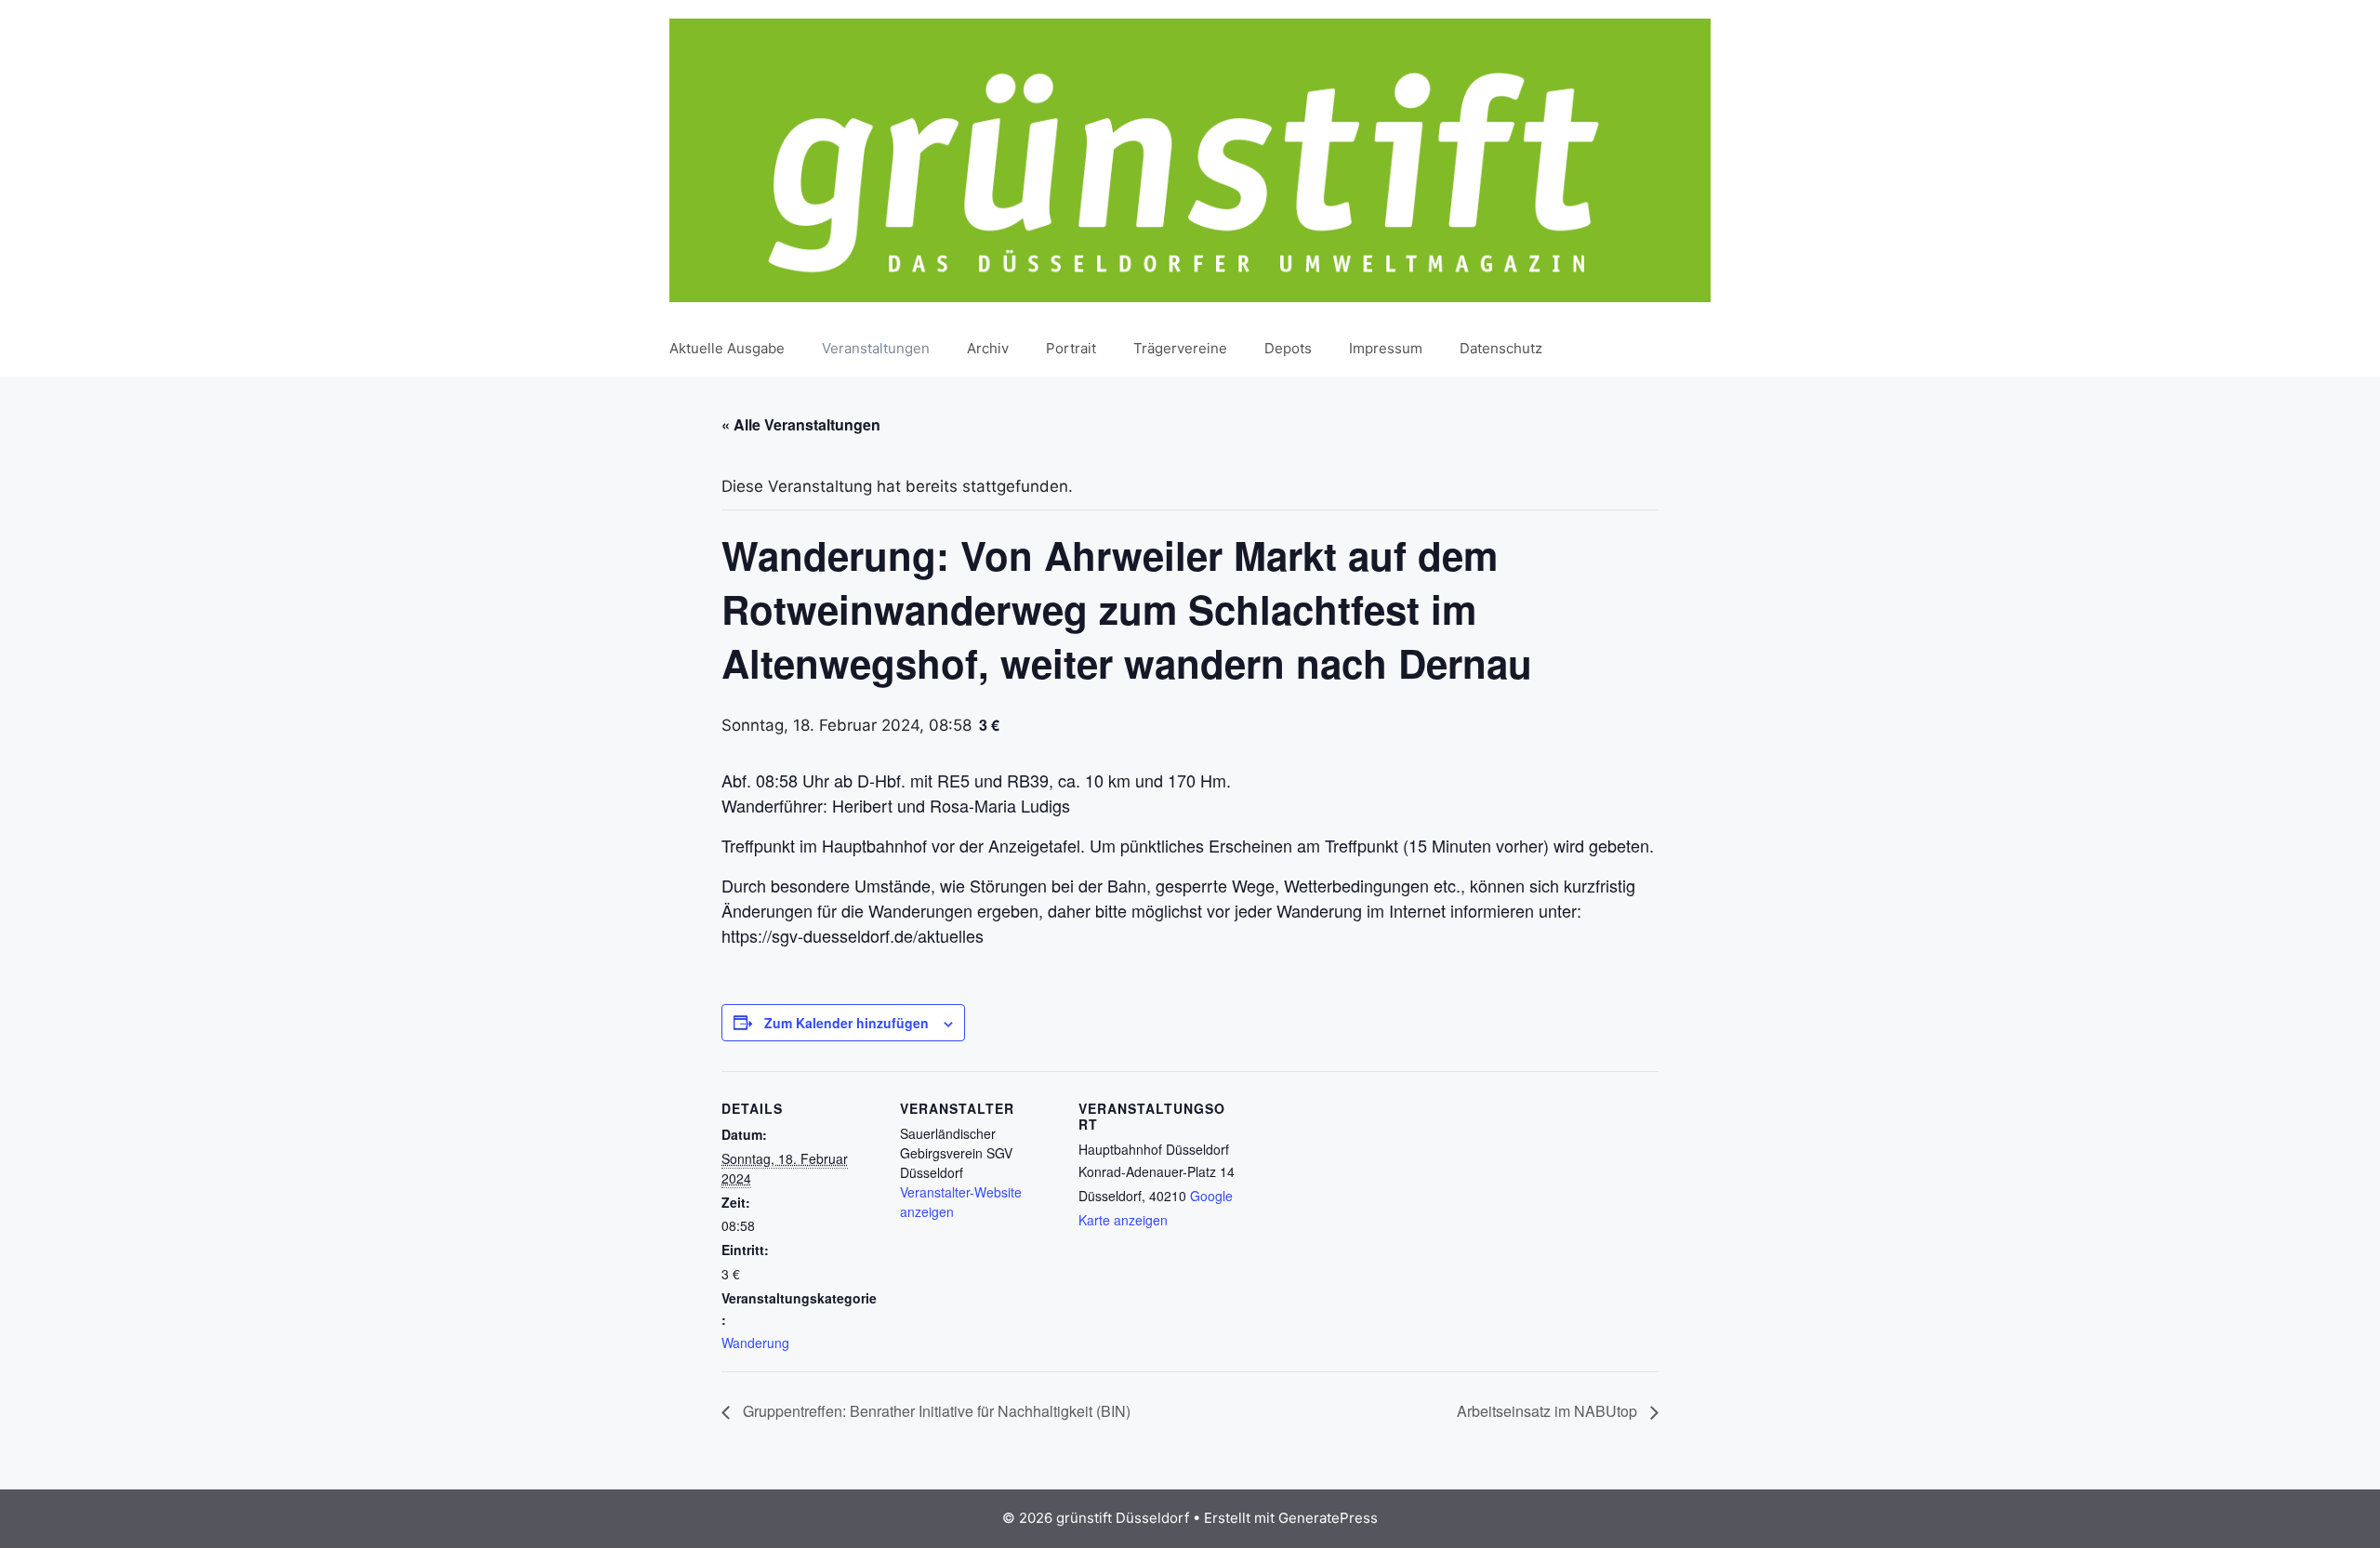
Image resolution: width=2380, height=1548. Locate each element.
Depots (1288, 348)
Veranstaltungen (876, 348)
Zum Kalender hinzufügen (846, 1023)
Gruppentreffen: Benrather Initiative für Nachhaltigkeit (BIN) (935, 1411)
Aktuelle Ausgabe (727, 348)
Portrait (1071, 348)
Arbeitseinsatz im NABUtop (1549, 1411)
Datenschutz (1501, 348)
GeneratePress (1328, 1518)
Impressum (1386, 348)
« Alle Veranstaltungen (801, 424)
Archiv (988, 348)
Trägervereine (1180, 348)
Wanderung (755, 1343)
